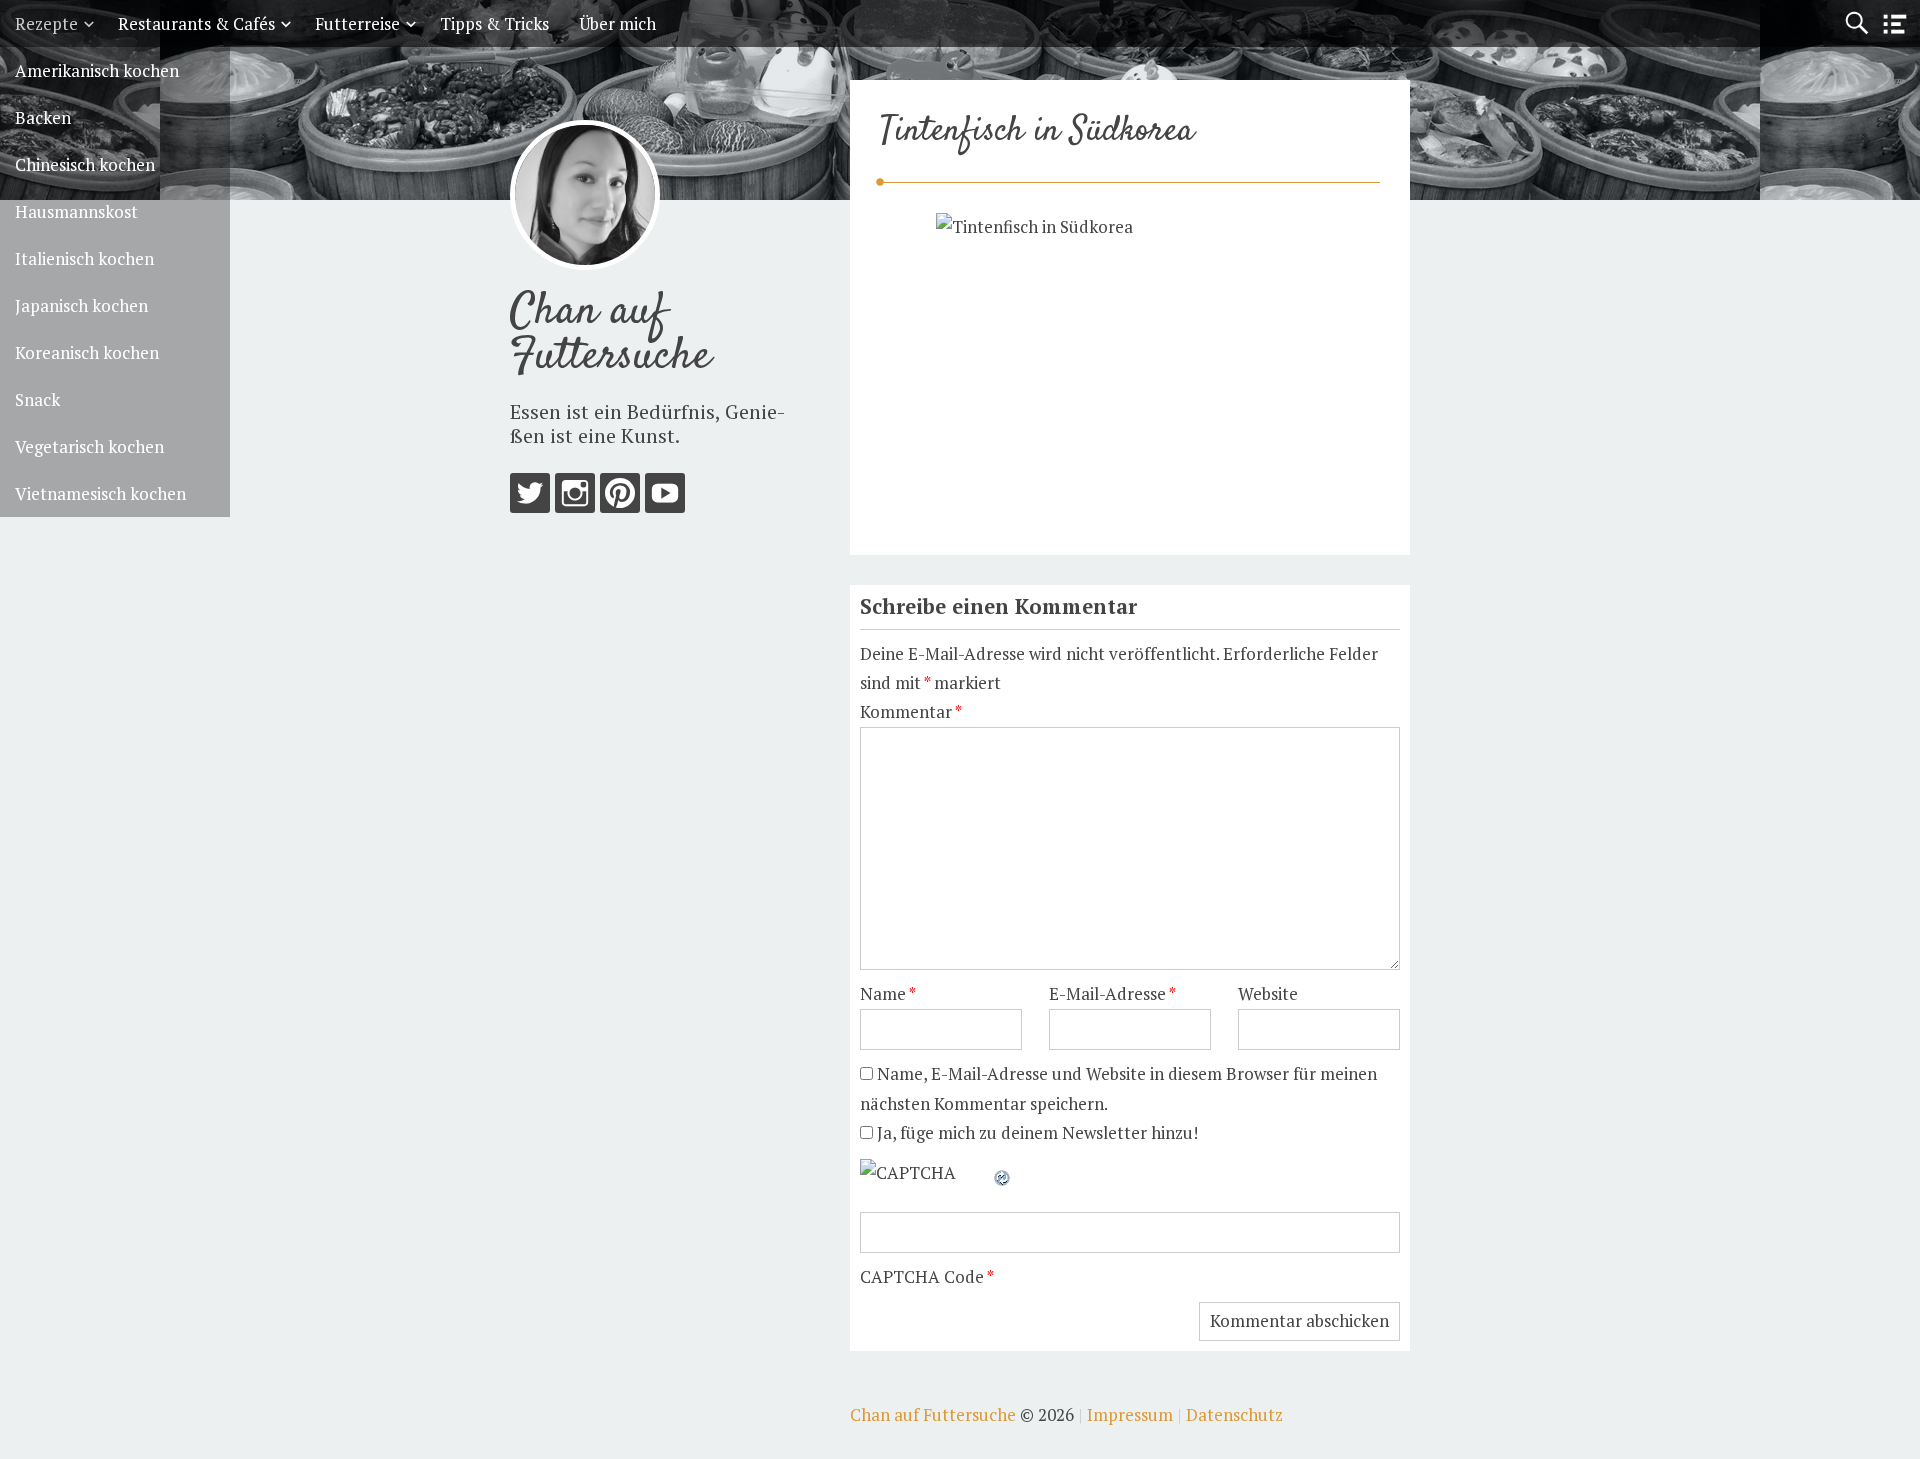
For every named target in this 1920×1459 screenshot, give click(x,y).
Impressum (1130, 1414)
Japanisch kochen (81, 305)
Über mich (617, 23)
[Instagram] (575, 497)
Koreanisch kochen (87, 352)
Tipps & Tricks (494, 23)
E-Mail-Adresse (1112, 993)
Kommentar (911, 711)
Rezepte (46, 23)
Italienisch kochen (84, 258)
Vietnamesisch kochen (100, 493)
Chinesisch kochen (85, 164)
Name (888, 993)
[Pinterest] (620, 497)
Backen (43, 117)
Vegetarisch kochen (89, 446)
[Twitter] (530, 497)
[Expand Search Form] (1856, 23)
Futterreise (357, 23)
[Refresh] (1003, 1172)
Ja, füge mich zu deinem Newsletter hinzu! (1035, 1132)
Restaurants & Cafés (196, 23)
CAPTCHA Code (922, 1276)
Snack (37, 399)
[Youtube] (665, 497)
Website (1268, 993)
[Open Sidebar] (1895, 24)
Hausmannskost (76, 211)
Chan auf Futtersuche (610, 334)
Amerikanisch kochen (97, 70)
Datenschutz (1234, 1414)
